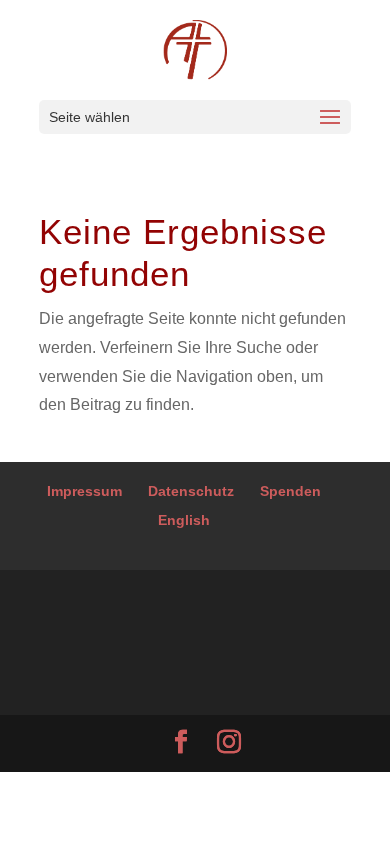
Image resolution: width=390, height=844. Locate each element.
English (184, 520)
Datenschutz (191, 491)
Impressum (84, 491)
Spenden (290, 491)
